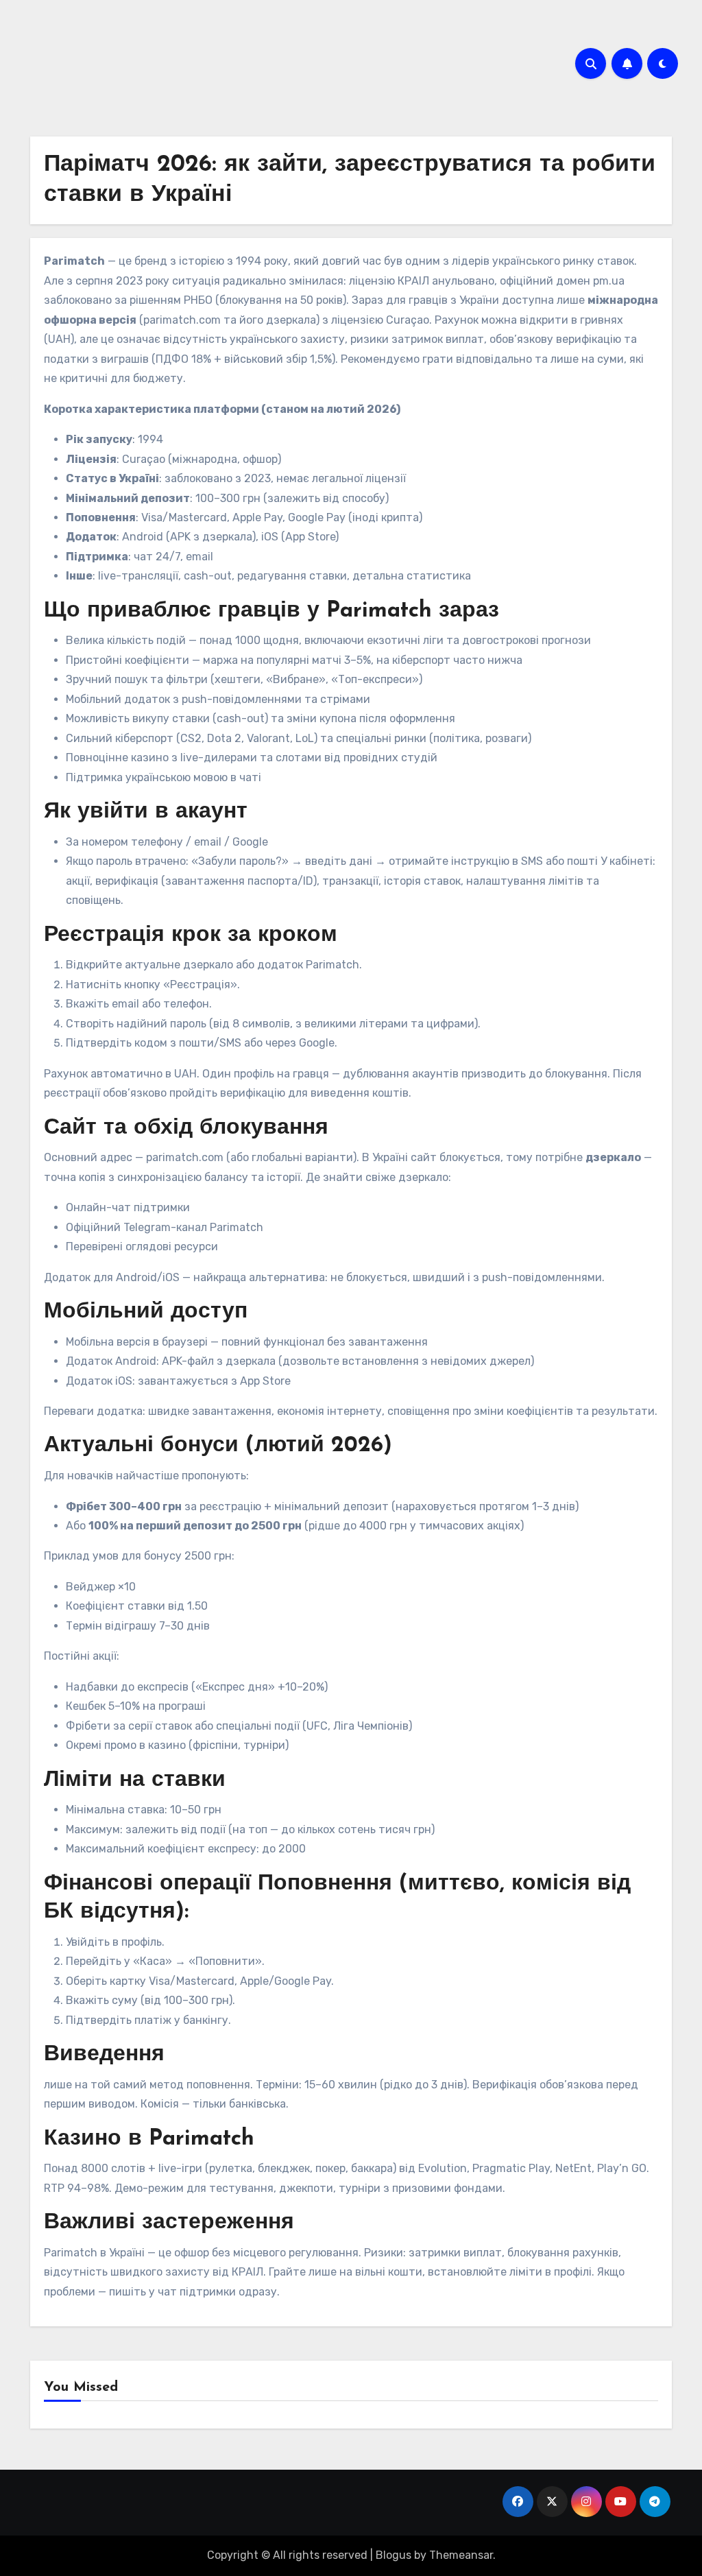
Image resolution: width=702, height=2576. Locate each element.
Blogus (394, 2555)
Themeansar (461, 2555)
